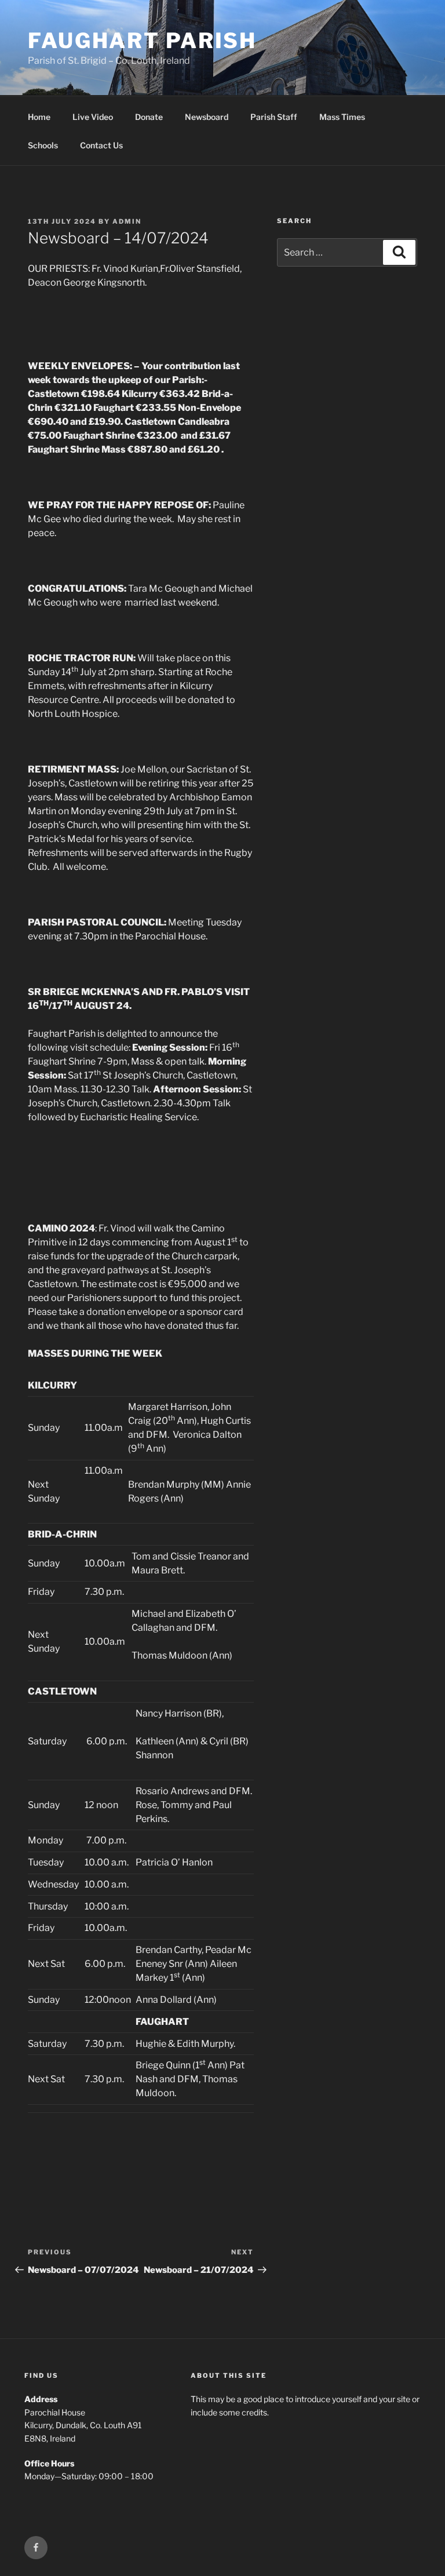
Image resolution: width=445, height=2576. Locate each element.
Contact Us (101, 145)
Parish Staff (274, 117)
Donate (149, 117)
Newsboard (207, 117)
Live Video (93, 117)
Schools (43, 145)
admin (127, 221)
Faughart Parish (142, 41)
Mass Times (342, 117)
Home (39, 117)
